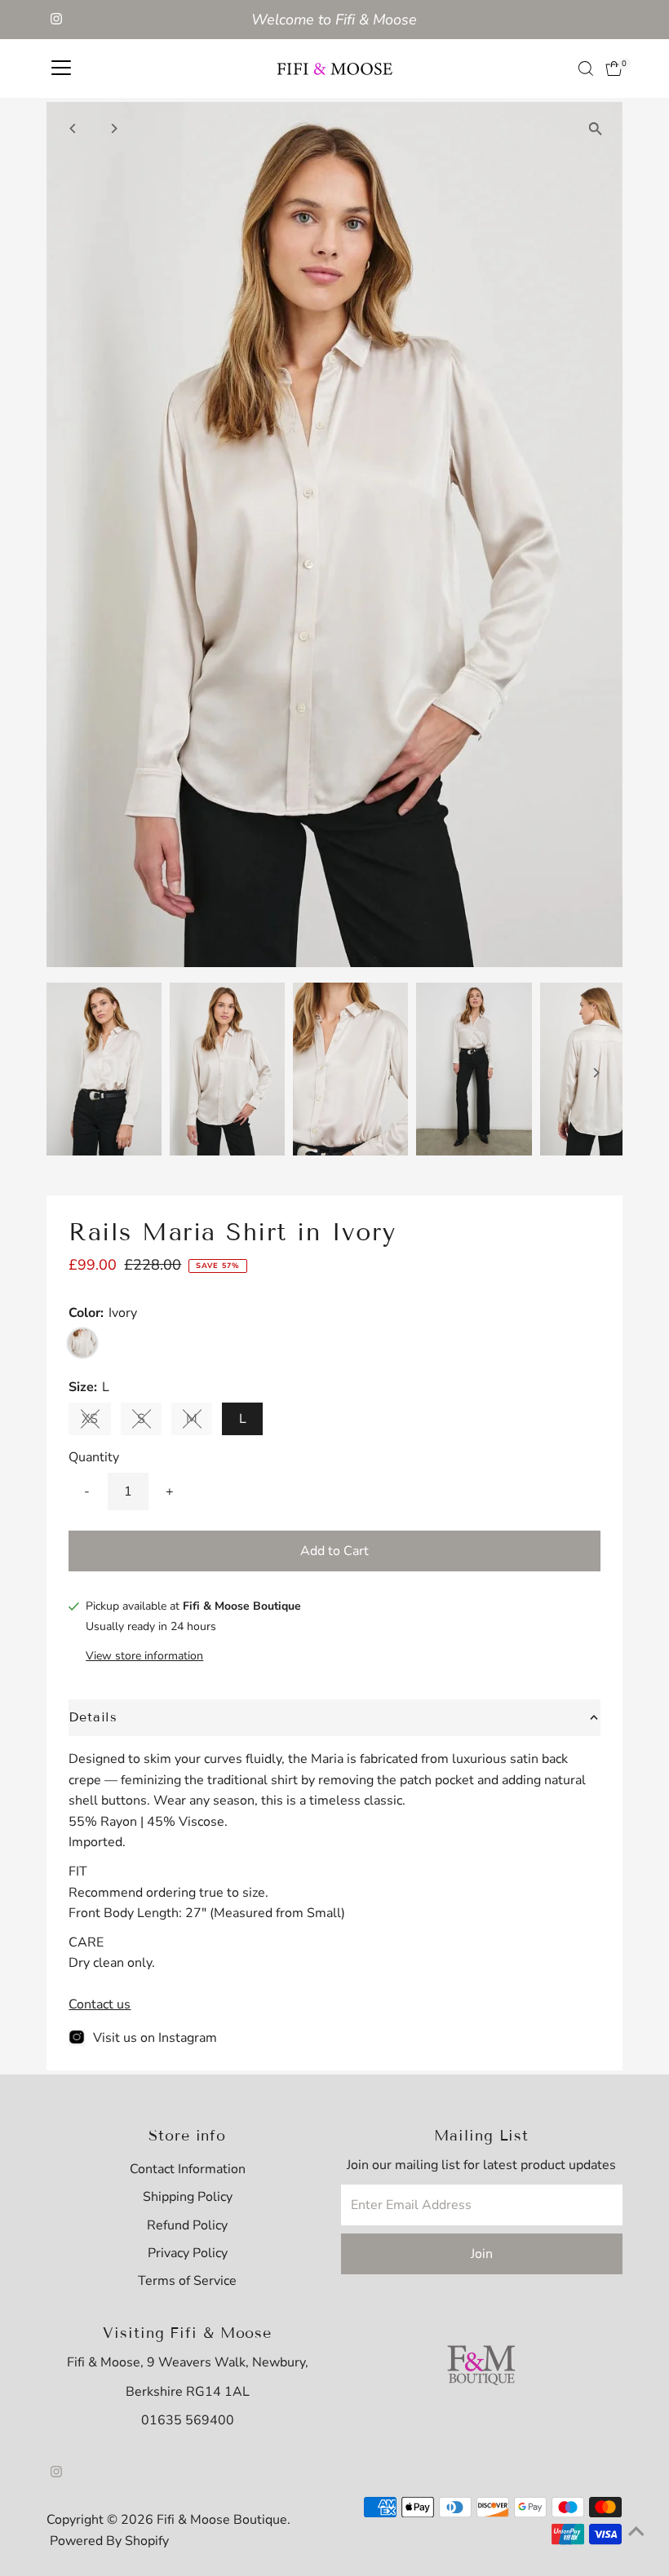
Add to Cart (334, 1551)
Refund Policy (187, 2225)
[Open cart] (614, 68)
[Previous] (73, 128)
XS (96, 1422)
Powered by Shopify (109, 2541)
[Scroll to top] (636, 2531)
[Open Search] (586, 68)
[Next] (113, 128)
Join (482, 2254)
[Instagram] (56, 20)
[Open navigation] (61, 68)
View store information (144, 1656)
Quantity (94, 1457)
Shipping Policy (188, 2197)
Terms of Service (187, 2281)
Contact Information (188, 2169)
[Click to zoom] (596, 128)
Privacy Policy (188, 2253)
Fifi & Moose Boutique (222, 2520)
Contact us (100, 2004)
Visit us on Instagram (155, 2038)
